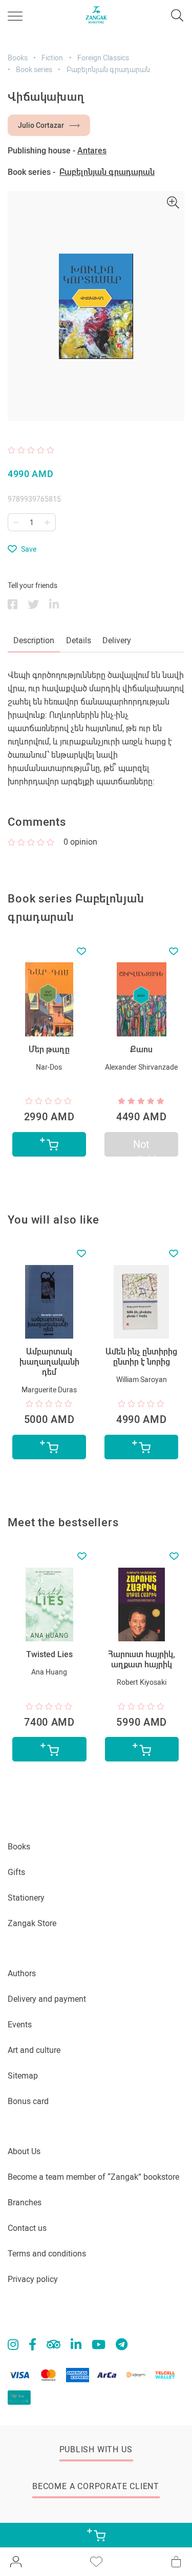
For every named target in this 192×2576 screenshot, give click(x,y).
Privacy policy (33, 2279)
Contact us (27, 2228)
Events (20, 2025)
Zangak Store (32, 1923)
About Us (24, 2151)
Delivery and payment (47, 1999)
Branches (25, 2202)
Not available (141, 1147)
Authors (22, 1973)
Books (18, 58)
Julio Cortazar (41, 125)
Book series (34, 70)
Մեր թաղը (49, 1049)
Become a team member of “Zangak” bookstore (93, 2177)
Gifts (16, 1872)
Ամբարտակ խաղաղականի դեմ (49, 1362)
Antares (92, 151)
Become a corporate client (96, 2486)
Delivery (117, 640)
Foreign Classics (103, 58)
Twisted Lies (49, 1654)
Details (79, 640)
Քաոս (141, 1049)
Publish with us (96, 2449)
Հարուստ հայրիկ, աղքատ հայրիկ (142, 1659)
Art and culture (34, 2050)
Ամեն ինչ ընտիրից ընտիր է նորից (141, 1357)
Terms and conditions (47, 2254)
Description (34, 640)
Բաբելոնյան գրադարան (108, 70)
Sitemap (23, 2076)
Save (29, 549)
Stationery (26, 1898)
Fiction (52, 58)
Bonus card (28, 2101)
